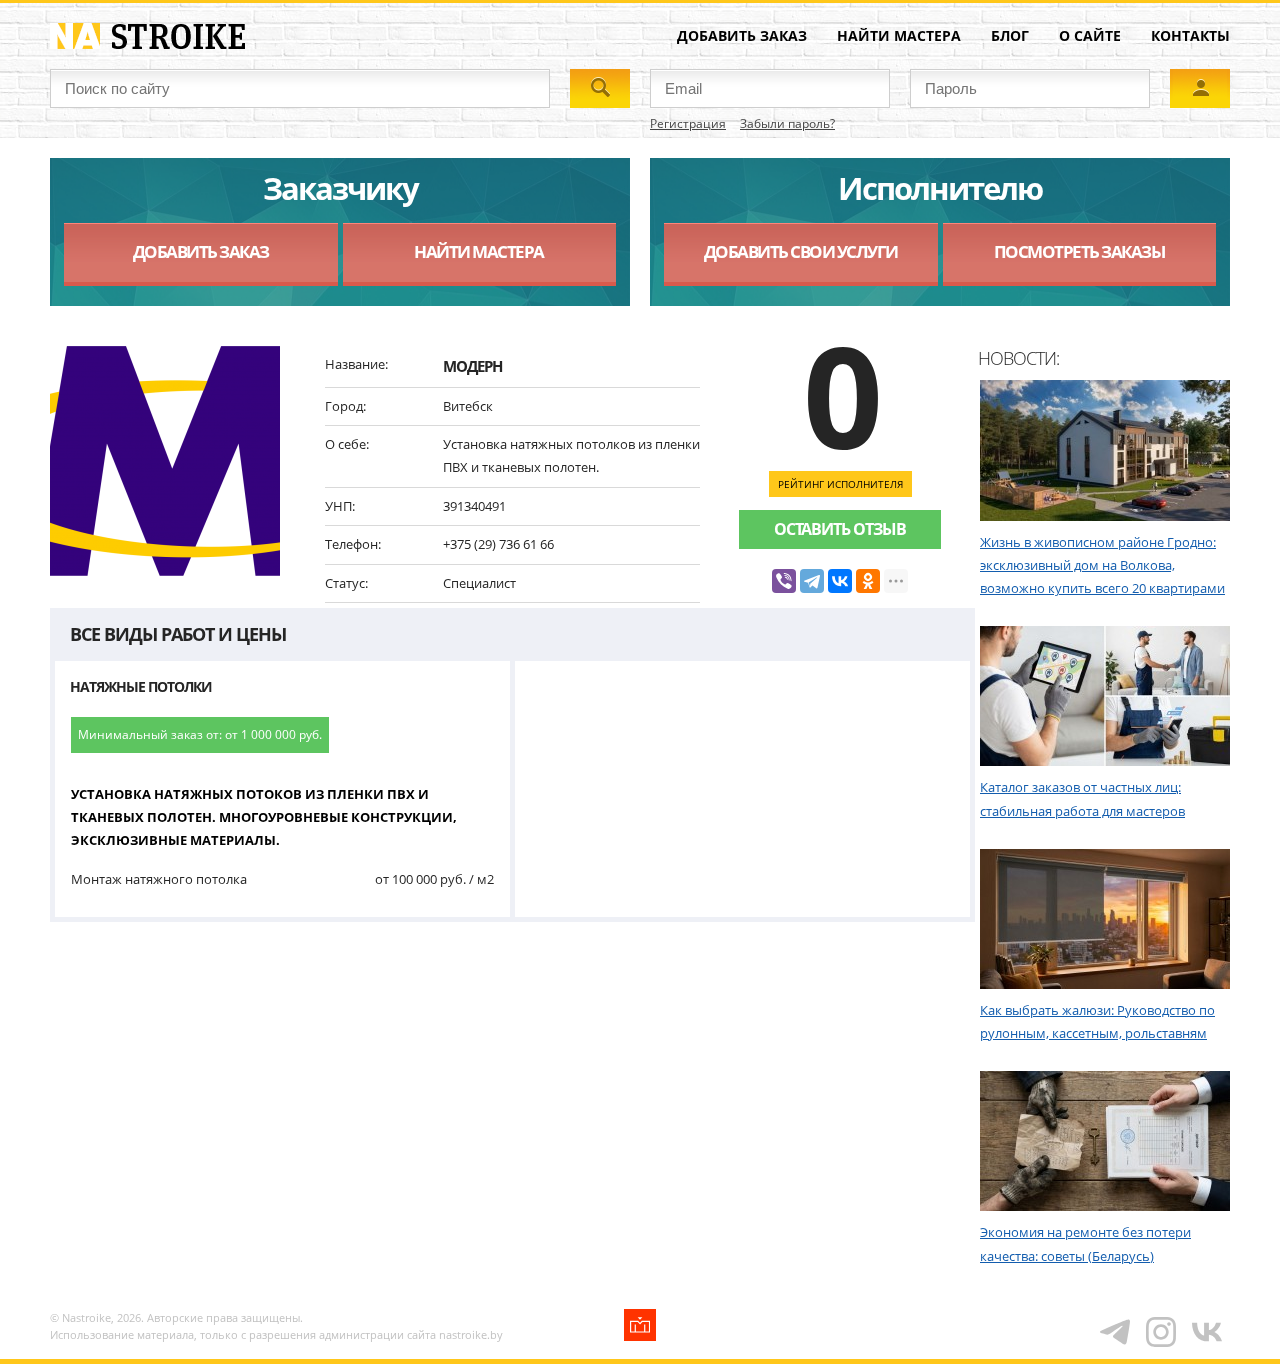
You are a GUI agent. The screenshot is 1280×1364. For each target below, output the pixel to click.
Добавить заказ (742, 35)
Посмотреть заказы (1079, 251)
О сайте (1090, 35)
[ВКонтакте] (840, 581)
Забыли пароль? (787, 123)
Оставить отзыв (840, 529)
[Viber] (784, 581)
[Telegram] (812, 581)
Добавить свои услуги (801, 251)
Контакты (1190, 35)
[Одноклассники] (868, 581)
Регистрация (688, 123)
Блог (1010, 35)
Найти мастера (899, 35)
